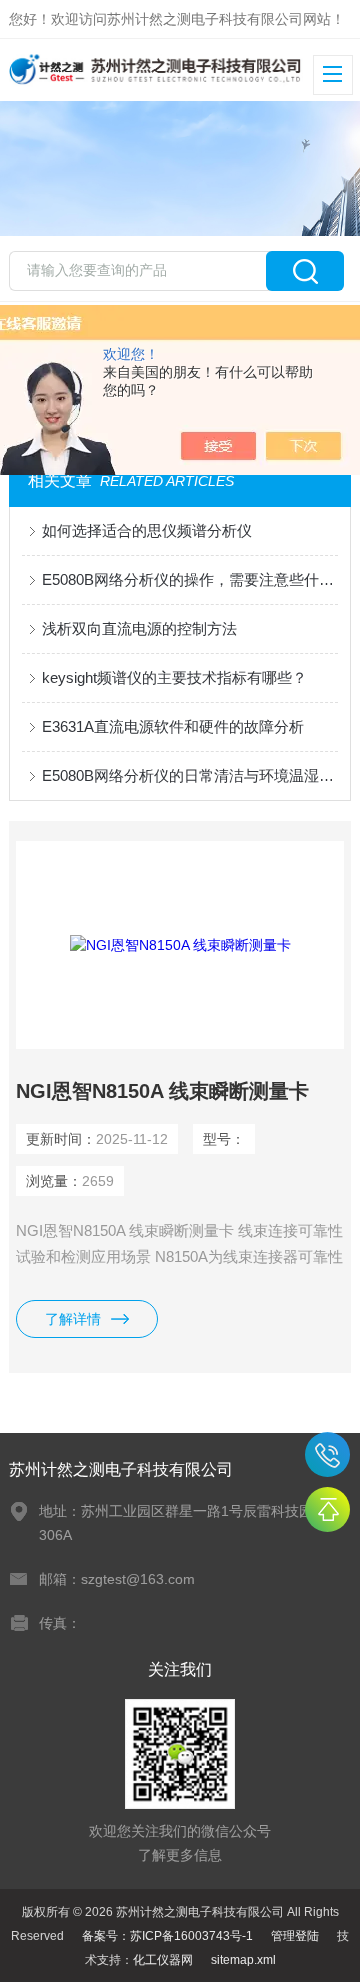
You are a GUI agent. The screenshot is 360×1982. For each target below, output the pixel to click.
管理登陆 (295, 1936)
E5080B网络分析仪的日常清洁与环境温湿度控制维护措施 (190, 775)
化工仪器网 (163, 1960)
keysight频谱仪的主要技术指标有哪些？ (174, 677)
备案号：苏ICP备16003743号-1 (167, 1936)
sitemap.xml (243, 1960)
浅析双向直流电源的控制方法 (139, 628)
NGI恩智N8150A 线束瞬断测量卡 (162, 1091)
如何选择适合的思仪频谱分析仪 (147, 530)
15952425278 (327, 1454)
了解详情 (73, 1319)
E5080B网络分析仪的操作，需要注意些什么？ (190, 579)
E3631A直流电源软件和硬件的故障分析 (173, 726)
